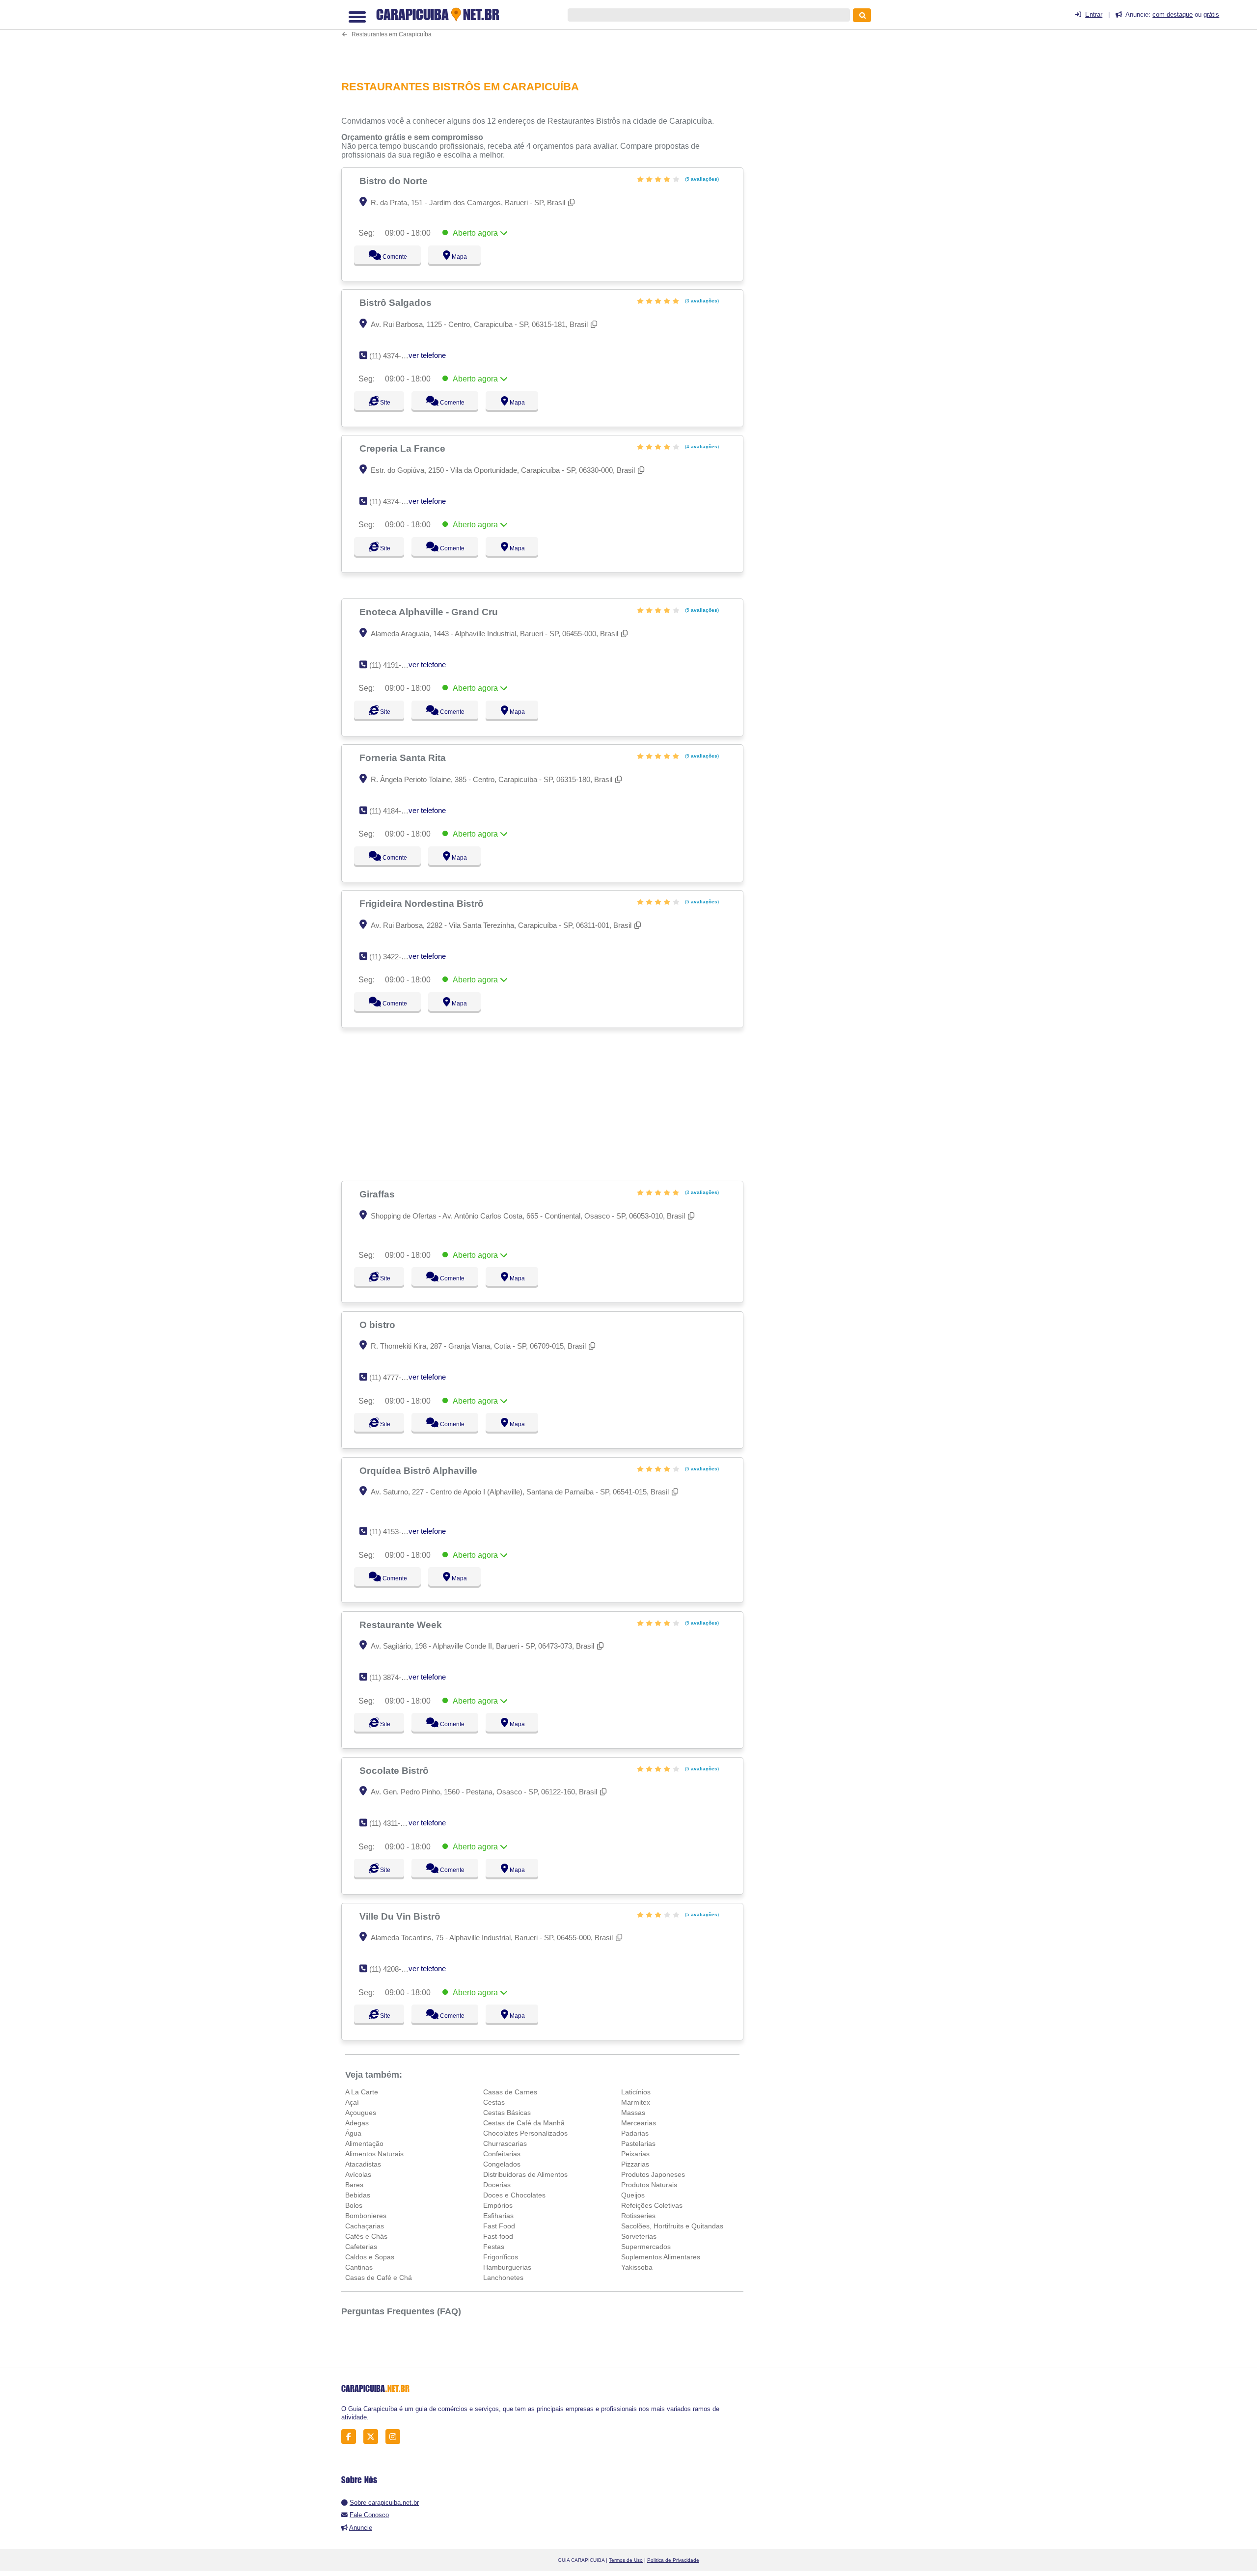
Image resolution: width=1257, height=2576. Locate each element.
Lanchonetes (503, 2278)
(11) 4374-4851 (393, 502)
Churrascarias (505, 2143)
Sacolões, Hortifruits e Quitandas (672, 2226)
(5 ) (701, 179)
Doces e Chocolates (514, 2195)
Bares (354, 2185)
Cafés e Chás (366, 2236)
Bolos (354, 2205)
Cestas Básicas (507, 2113)
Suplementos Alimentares (661, 2257)
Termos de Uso (626, 2560)
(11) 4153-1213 (393, 1532)
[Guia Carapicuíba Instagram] (396, 2437)
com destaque (1173, 14)
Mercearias (639, 2123)
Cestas (494, 2102)
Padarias (635, 2133)
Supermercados (646, 2247)
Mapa (457, 257)
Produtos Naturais (649, 2185)
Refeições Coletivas (652, 2205)
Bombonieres (366, 2216)
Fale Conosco (369, 2515)
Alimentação (364, 2143)
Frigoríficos (501, 2257)
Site (384, 403)
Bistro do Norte (395, 181)
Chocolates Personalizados (525, 2133)
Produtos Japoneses (653, 2174)
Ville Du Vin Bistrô (401, 1916)
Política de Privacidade (673, 2560)
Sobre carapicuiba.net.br (384, 2503)
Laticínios (636, 2092)
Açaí (352, 2102)
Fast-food (498, 2236)
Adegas (357, 2123)
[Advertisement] (547, 36)
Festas (494, 2247)
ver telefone (427, 355)
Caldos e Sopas (370, 2257)
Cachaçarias (365, 2226)
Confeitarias (502, 2154)
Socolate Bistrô (395, 1770)
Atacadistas (363, 2164)
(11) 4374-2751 (393, 356)
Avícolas (358, 2174)
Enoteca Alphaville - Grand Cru (430, 612)
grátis (1211, 14)
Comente (388, 257)
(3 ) (701, 301)
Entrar (1094, 14)
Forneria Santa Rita (404, 758)
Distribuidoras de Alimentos (525, 2174)
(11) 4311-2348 (393, 1823)
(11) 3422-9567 (393, 957)
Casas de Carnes (510, 2092)
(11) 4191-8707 (393, 665)
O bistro (379, 1325)
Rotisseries (638, 2216)
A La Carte (362, 2092)
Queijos (633, 2195)
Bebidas (358, 2195)
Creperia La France (404, 448)
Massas (633, 2113)
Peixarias (635, 2154)
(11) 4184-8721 (393, 811)
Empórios (498, 2205)
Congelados (502, 2164)
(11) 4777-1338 (393, 1377)
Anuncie (361, 2528)
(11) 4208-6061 (393, 1969)
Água (353, 2133)
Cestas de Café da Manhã (524, 2123)
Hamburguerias (507, 2267)
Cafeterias (361, 2247)
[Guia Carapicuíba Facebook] (351, 2437)
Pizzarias (635, 2164)
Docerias (497, 2185)
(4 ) (701, 447)
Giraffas (378, 1194)
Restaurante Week (402, 1625)
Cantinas (359, 2267)
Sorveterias (639, 2236)
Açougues (361, 2113)
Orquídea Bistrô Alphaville (420, 1470)
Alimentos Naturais (374, 2154)
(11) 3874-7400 (393, 1677)
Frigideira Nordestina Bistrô (423, 903)
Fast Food (499, 2226)
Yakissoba (637, 2267)
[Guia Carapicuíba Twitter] (373, 2437)
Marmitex (636, 2102)
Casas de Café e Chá (379, 2278)
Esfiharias (498, 2216)
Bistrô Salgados (397, 302)
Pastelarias (638, 2143)
